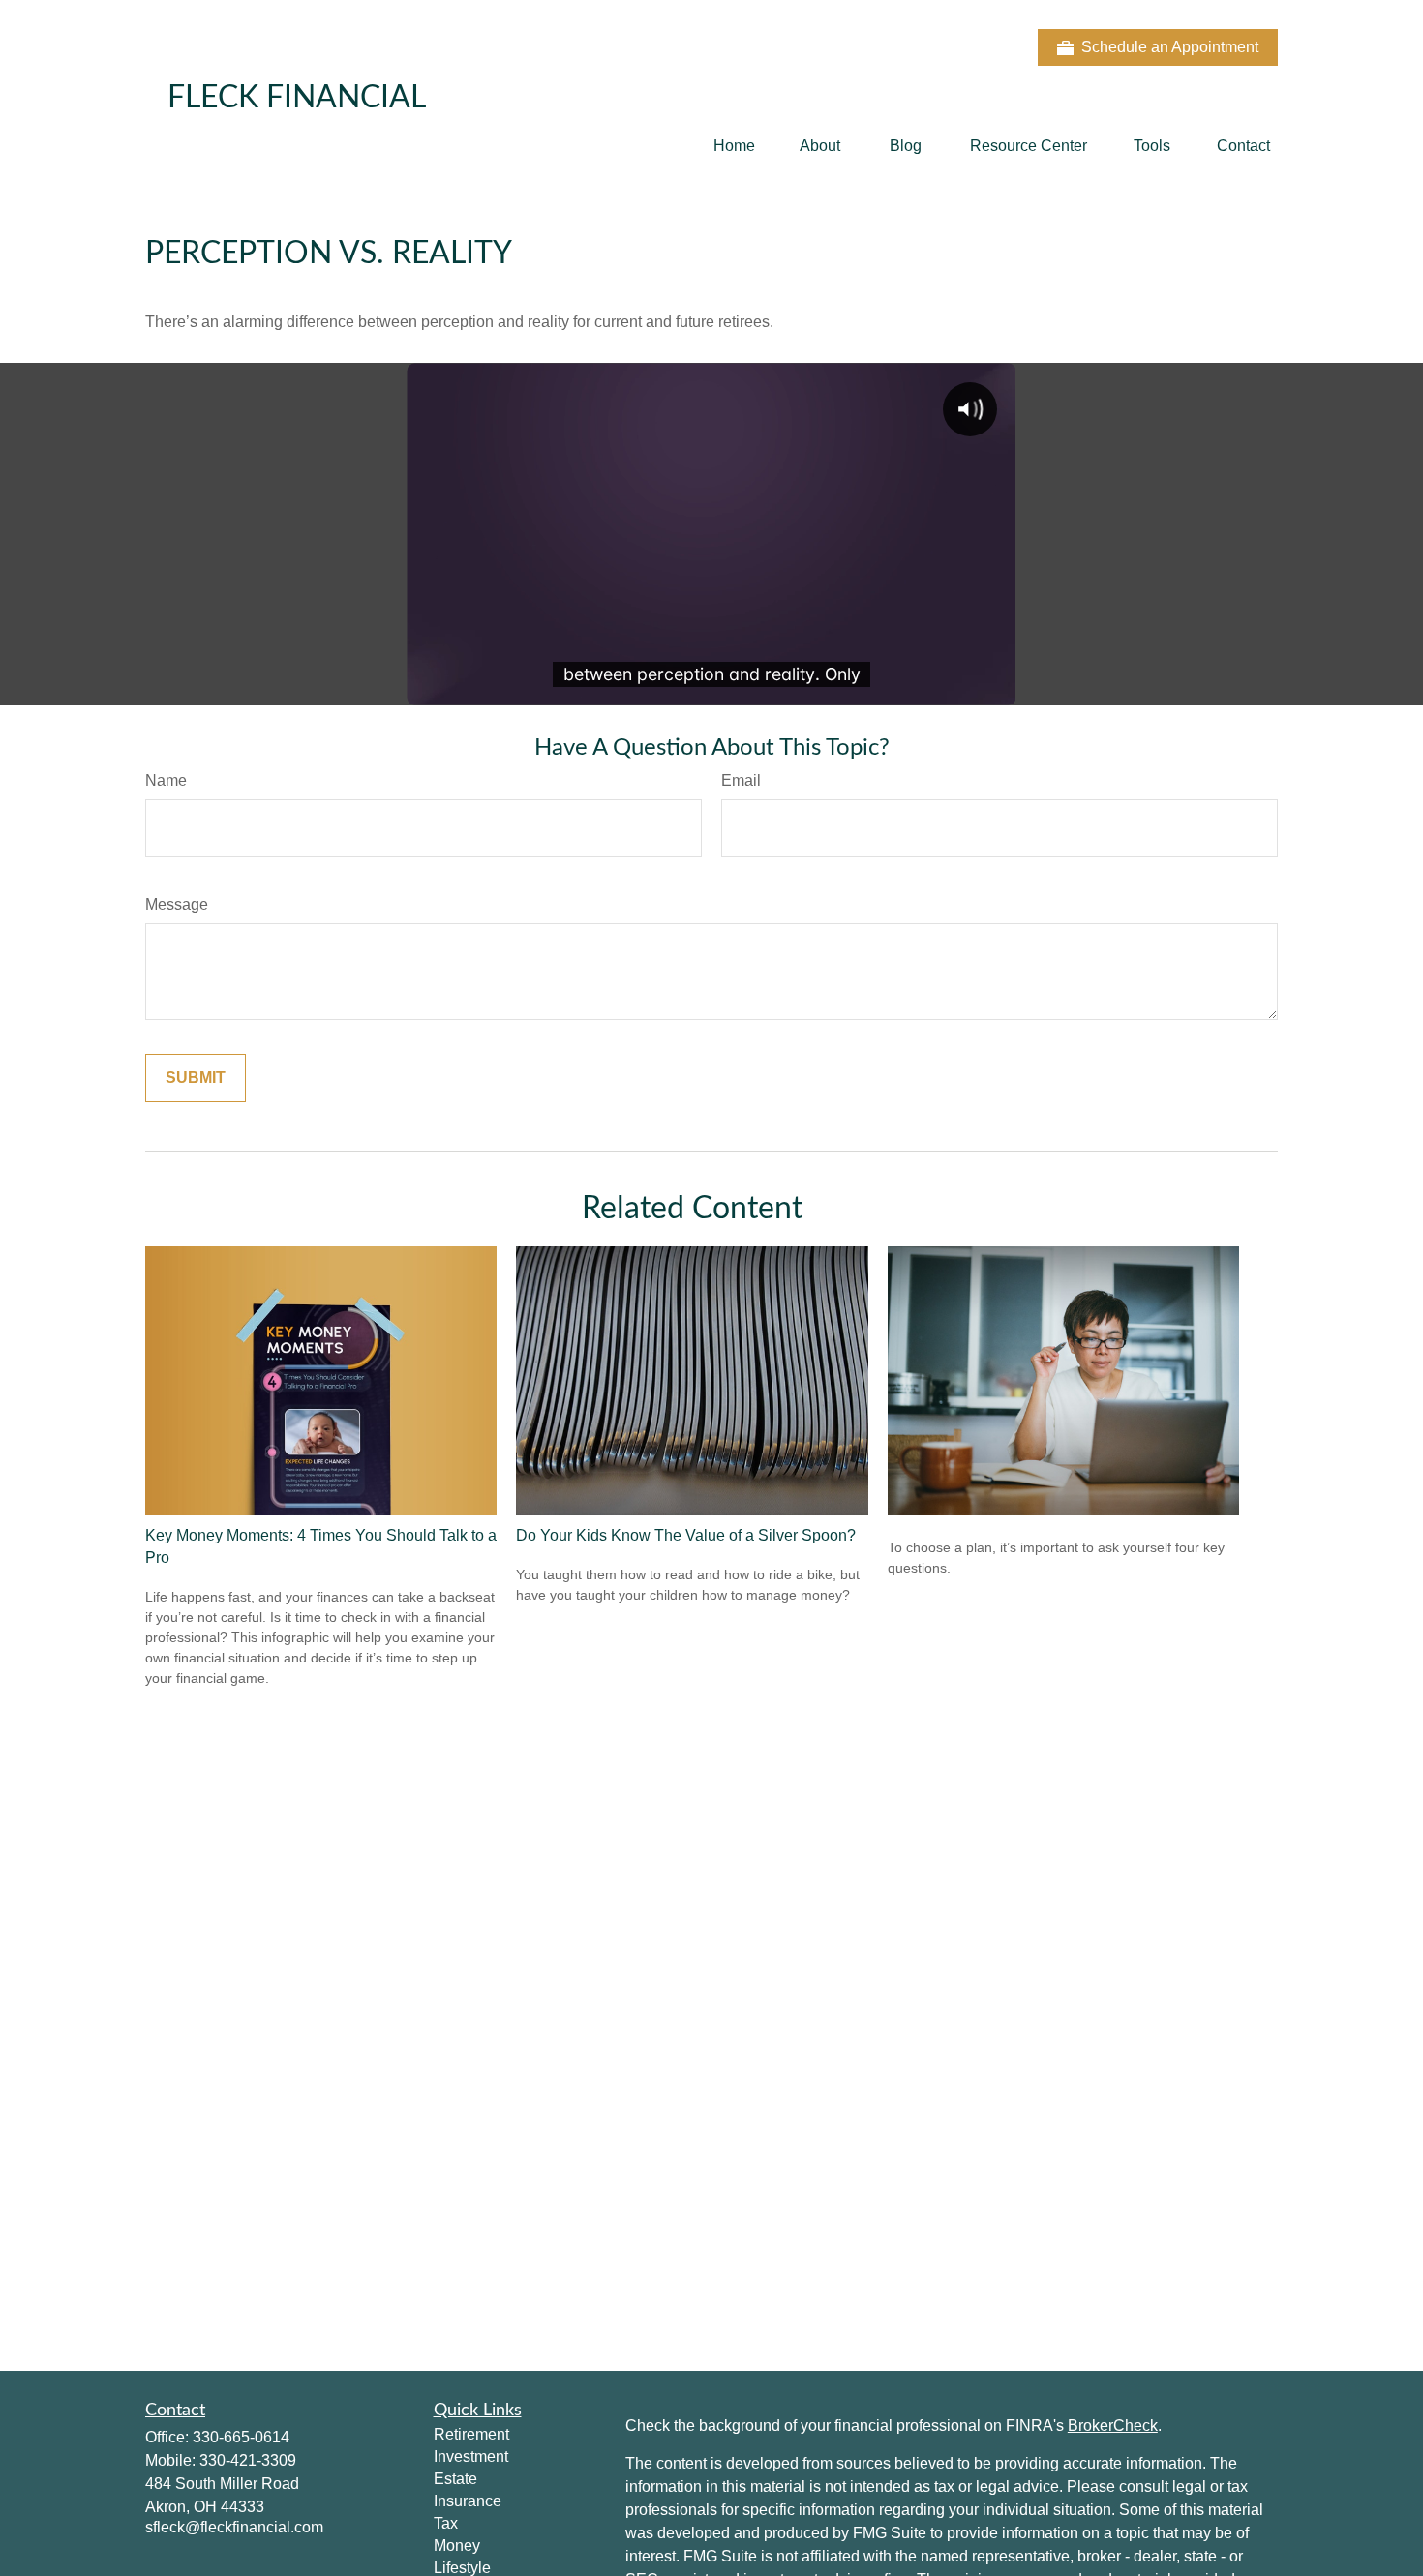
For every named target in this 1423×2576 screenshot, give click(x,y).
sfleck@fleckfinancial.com (234, 2527)
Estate (455, 2479)
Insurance (468, 2501)
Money (457, 2546)
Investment (471, 2456)
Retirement (471, 2434)
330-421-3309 (248, 2460)
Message (177, 904)
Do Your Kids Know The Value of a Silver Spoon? (686, 1535)
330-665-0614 (241, 2437)
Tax (446, 2523)
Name (166, 780)
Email (741, 780)
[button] (734, 146)
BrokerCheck (1113, 2426)
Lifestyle (462, 2568)
